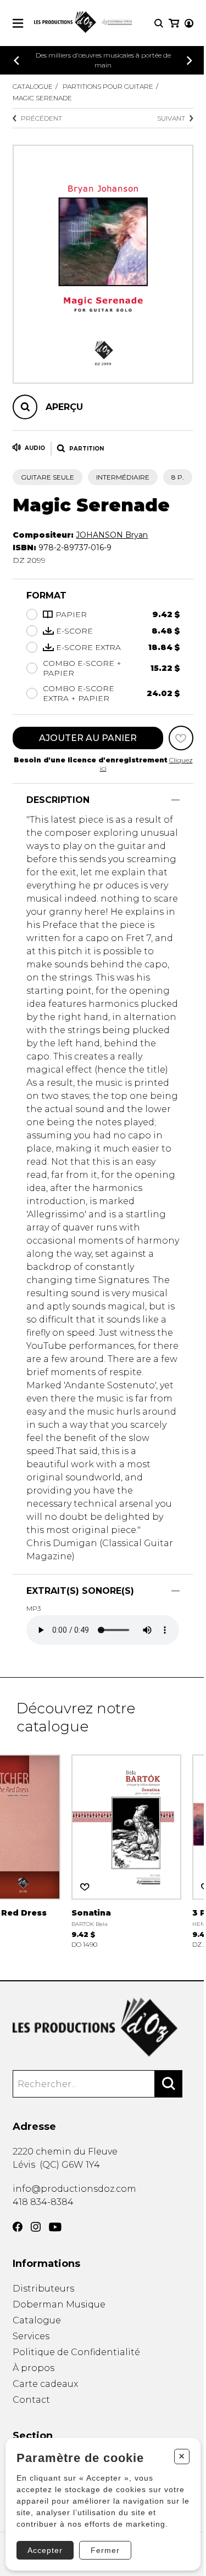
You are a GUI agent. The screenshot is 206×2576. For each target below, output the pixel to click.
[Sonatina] (126, 1850)
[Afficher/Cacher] (176, 800)
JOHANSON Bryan (112, 535)
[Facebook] (18, 2227)
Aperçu (64, 407)
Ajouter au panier (88, 738)
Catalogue (33, 86)
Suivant (171, 118)
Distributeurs (43, 2289)
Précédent (41, 118)
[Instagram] (36, 2227)
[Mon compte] (189, 23)
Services (31, 2336)
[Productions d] (103, 2027)
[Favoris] (181, 738)
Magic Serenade (42, 98)
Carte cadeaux (45, 2384)
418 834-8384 (43, 2202)
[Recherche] (159, 23)
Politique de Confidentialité (76, 2352)
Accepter (45, 2550)
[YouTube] (55, 2227)
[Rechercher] (169, 2084)
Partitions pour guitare (108, 86)
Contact (31, 2400)
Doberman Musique (59, 2304)
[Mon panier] (174, 23)
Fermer (105, 2550)
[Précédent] (16, 61)
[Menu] (18, 23)
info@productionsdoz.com (74, 2189)
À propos (34, 2368)
